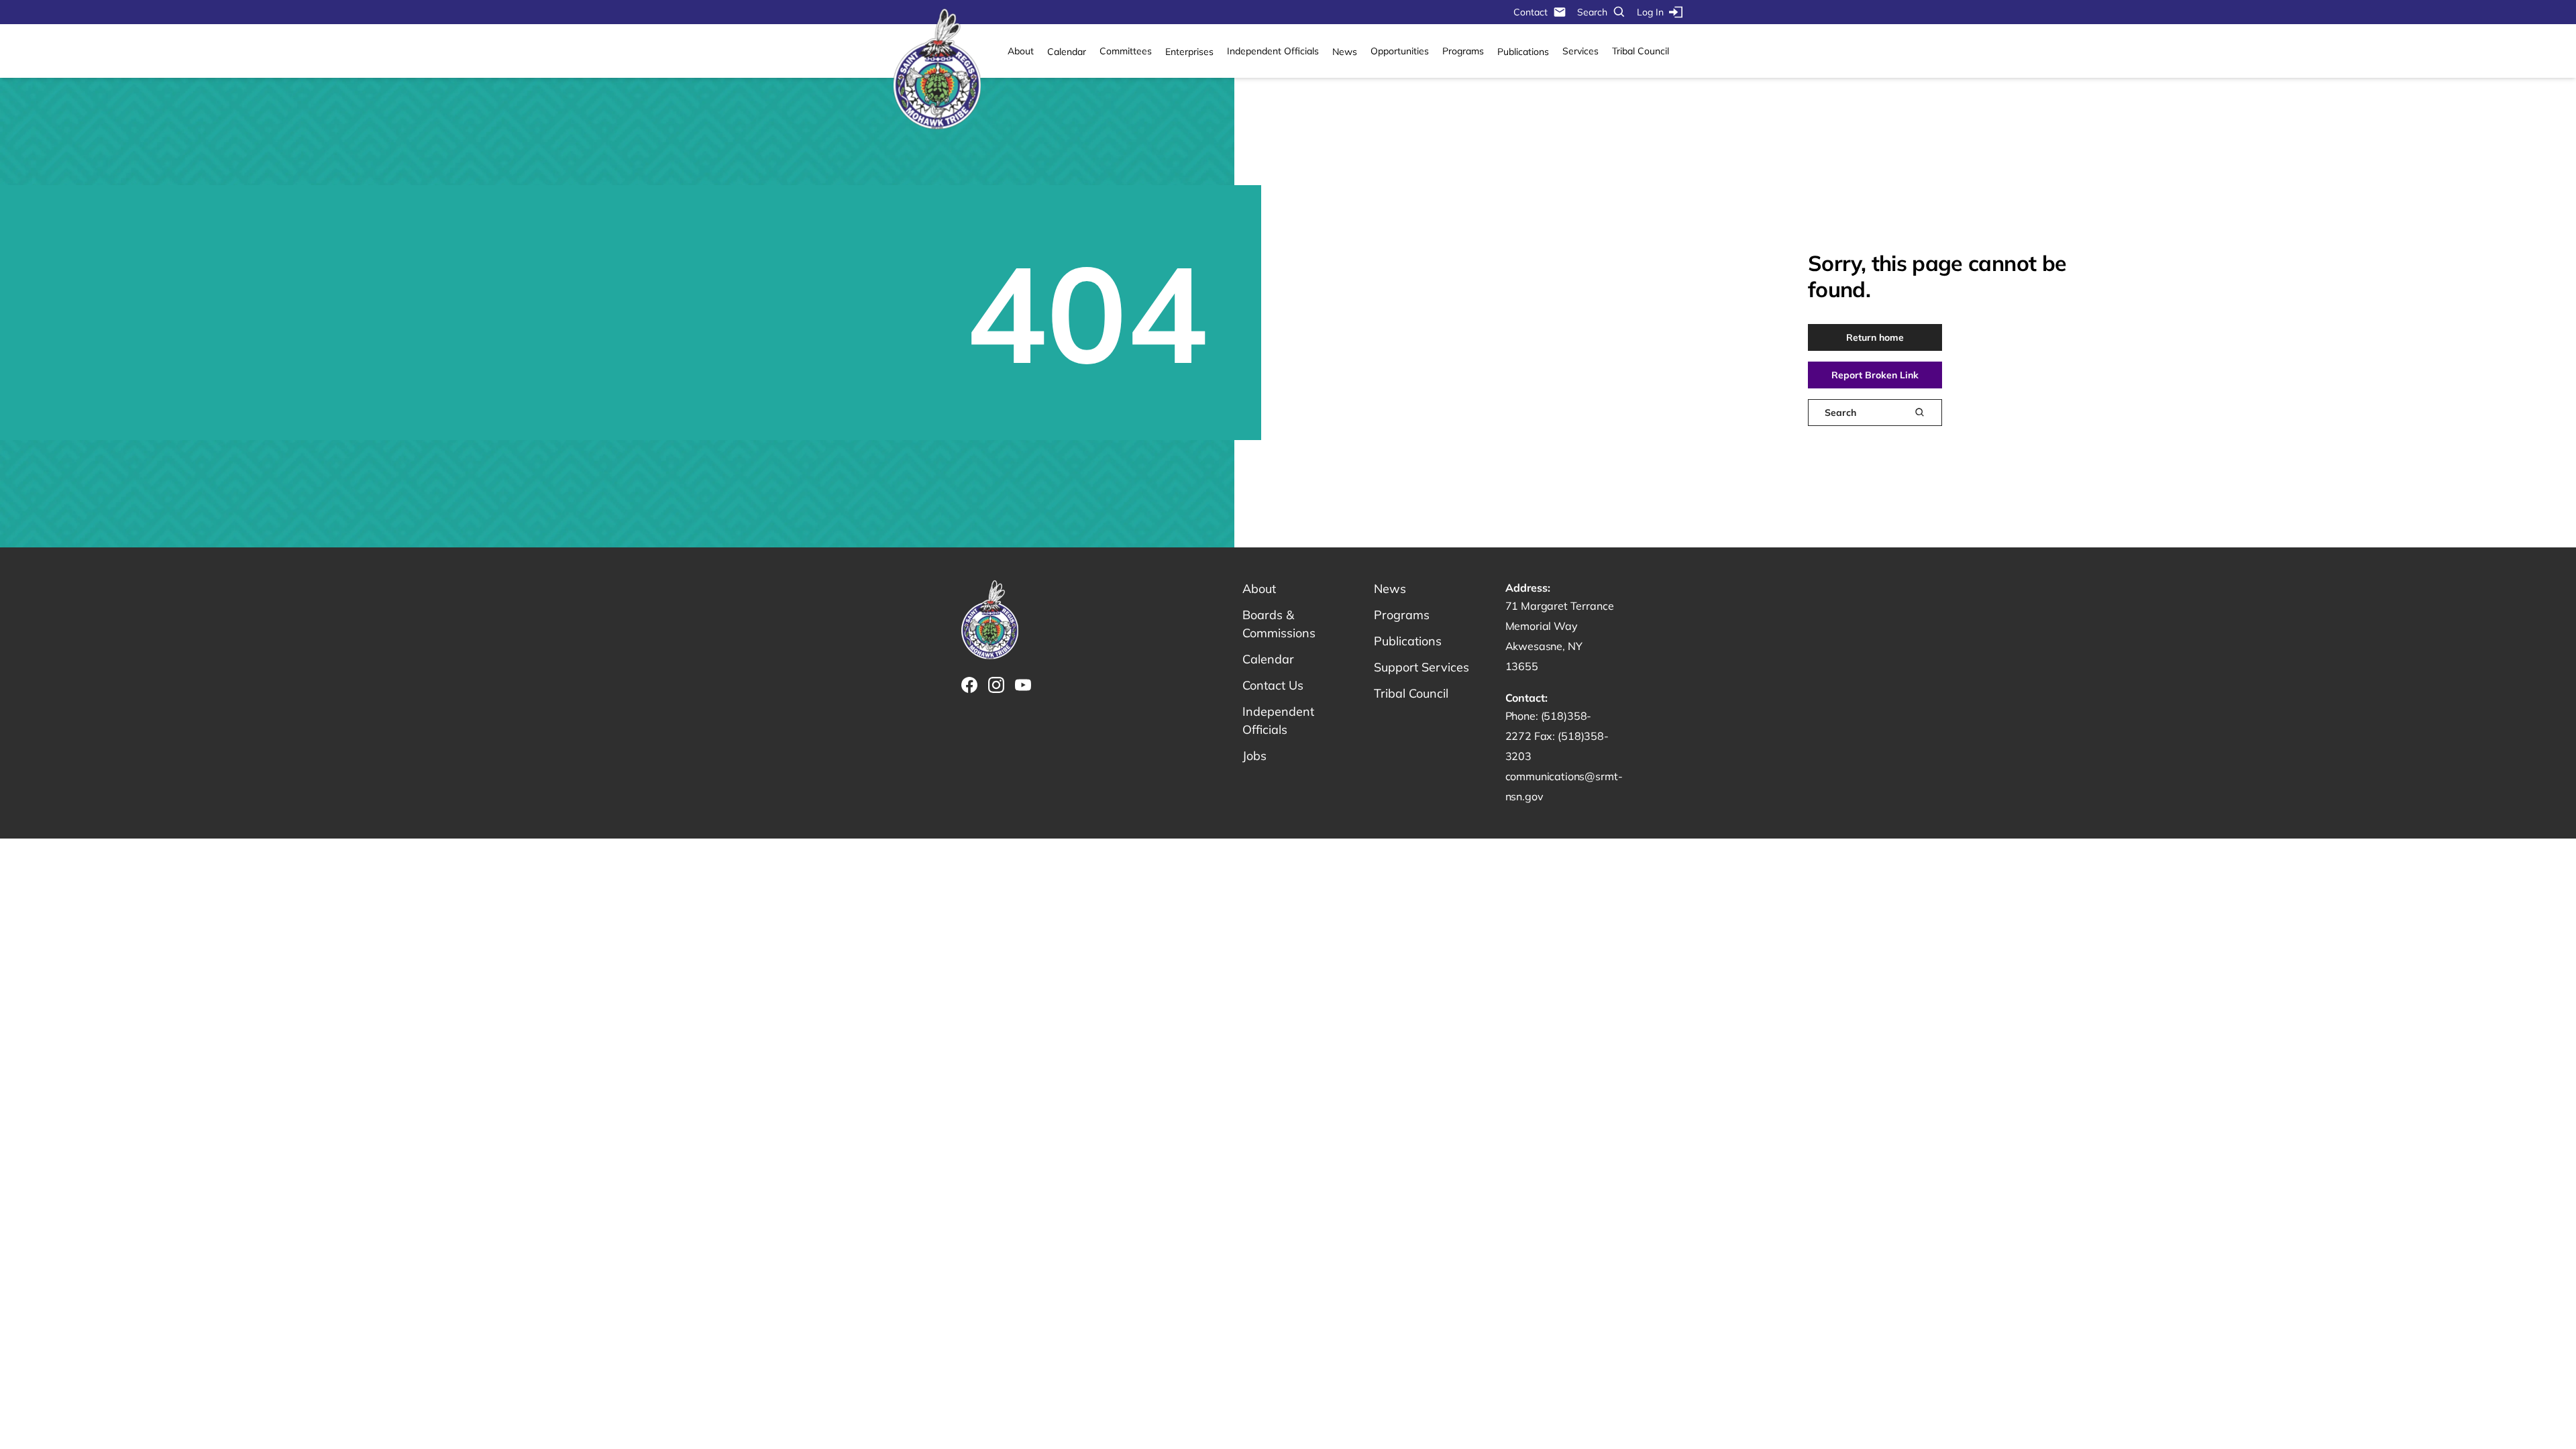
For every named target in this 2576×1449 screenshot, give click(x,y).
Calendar (1067, 52)
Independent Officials (1273, 51)
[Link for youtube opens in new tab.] (1023, 685)
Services (1580, 51)
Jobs (1254, 756)
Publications (1523, 52)
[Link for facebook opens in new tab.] (969, 685)
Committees (1126, 51)
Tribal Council (1641, 51)
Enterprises (1189, 52)
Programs (1463, 51)
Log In (1650, 12)
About (1021, 51)
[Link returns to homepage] (937, 70)
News (1345, 52)
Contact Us (1273, 685)
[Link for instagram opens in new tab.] (996, 685)
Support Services (1421, 667)
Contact (1531, 12)
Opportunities (1400, 51)
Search (1592, 12)
